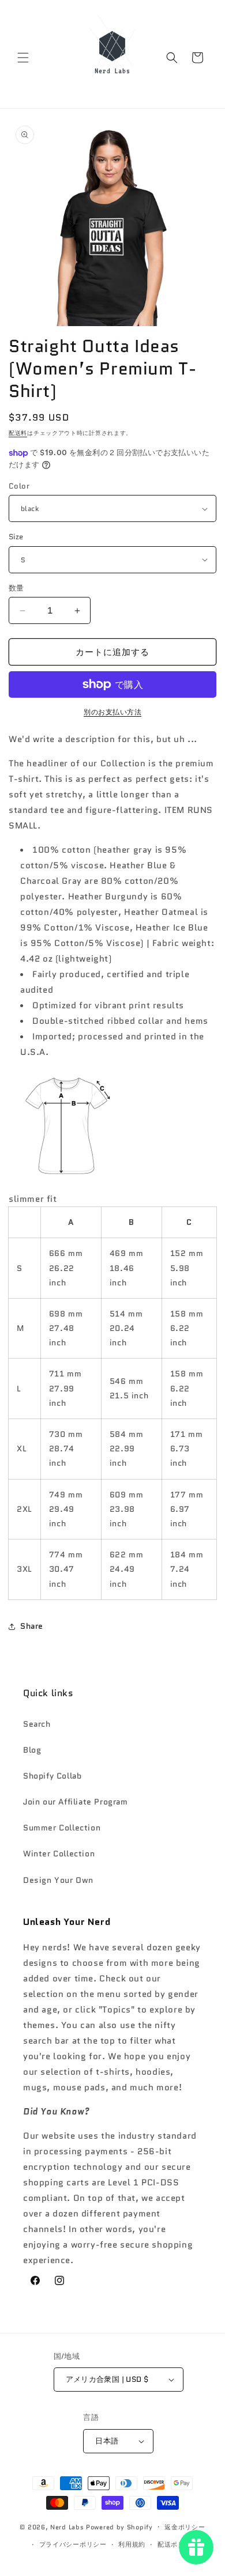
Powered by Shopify (119, 2526)
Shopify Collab (52, 1776)
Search (37, 1724)
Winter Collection (59, 1853)
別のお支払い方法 (112, 712)
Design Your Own (58, 1880)
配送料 (18, 433)
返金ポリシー (185, 2527)
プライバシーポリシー (73, 2544)
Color (19, 486)
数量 (16, 588)
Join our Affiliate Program (76, 1802)
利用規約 (132, 2544)
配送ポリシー (178, 2544)
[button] (23, 58)
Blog (32, 1750)
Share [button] (32, 1626)
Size (16, 537)
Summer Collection (62, 1828)
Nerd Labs (67, 2526)
